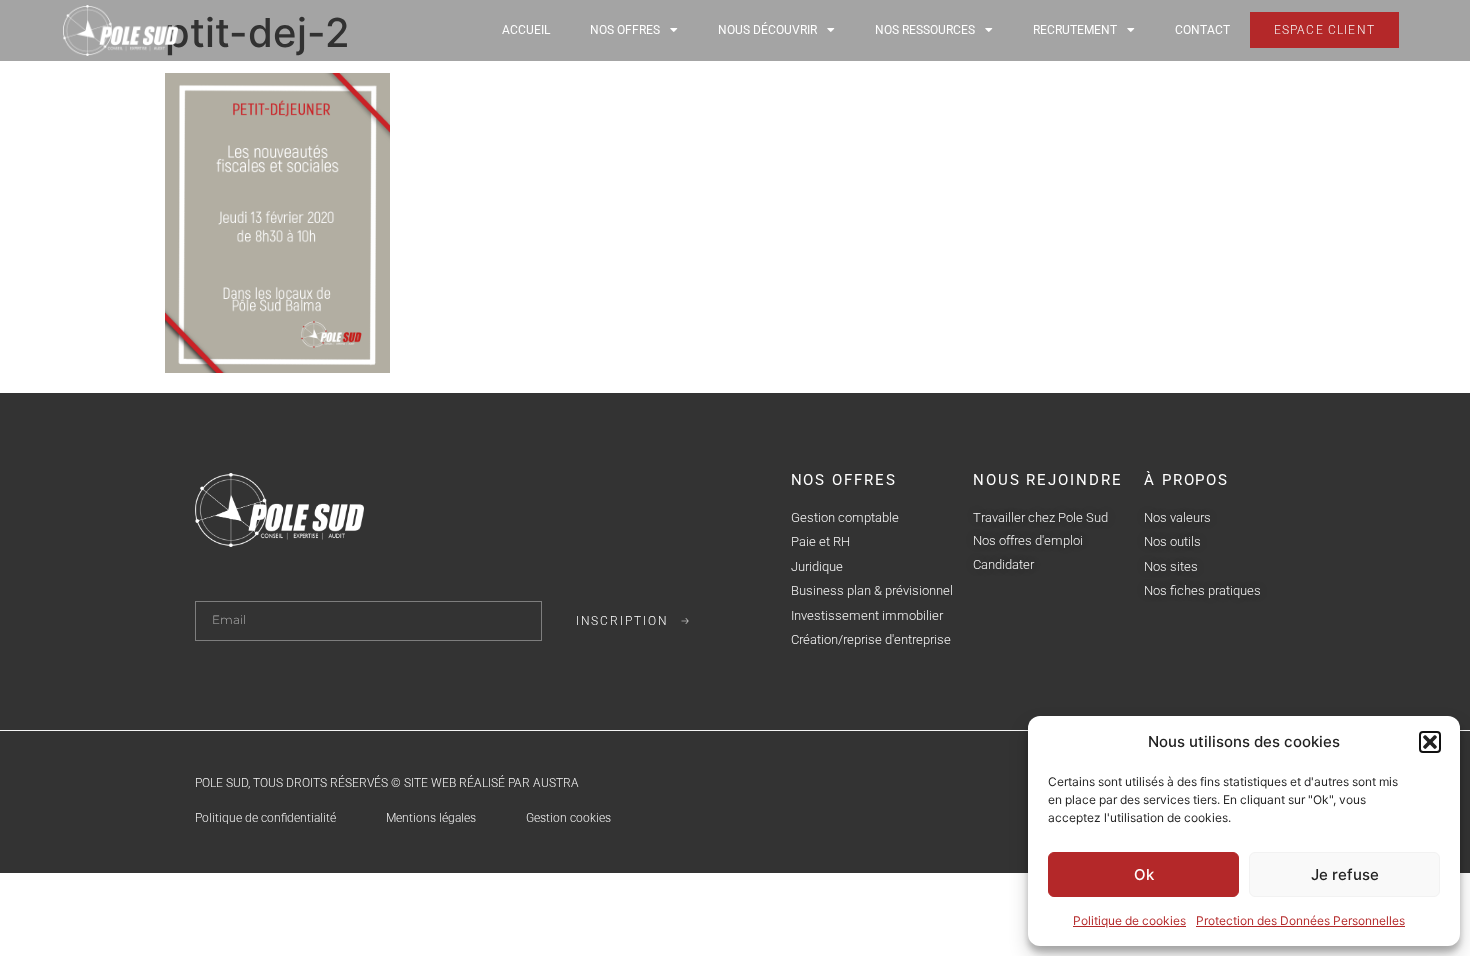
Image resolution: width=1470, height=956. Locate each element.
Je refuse (1345, 874)
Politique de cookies (1129, 920)
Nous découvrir (767, 30)
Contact (1202, 30)
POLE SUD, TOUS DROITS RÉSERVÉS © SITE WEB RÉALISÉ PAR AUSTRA (387, 783)
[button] (1430, 742)
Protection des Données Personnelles (1300, 920)
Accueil (526, 30)
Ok (1144, 874)
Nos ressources (925, 30)
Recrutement (1075, 30)
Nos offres (625, 30)
